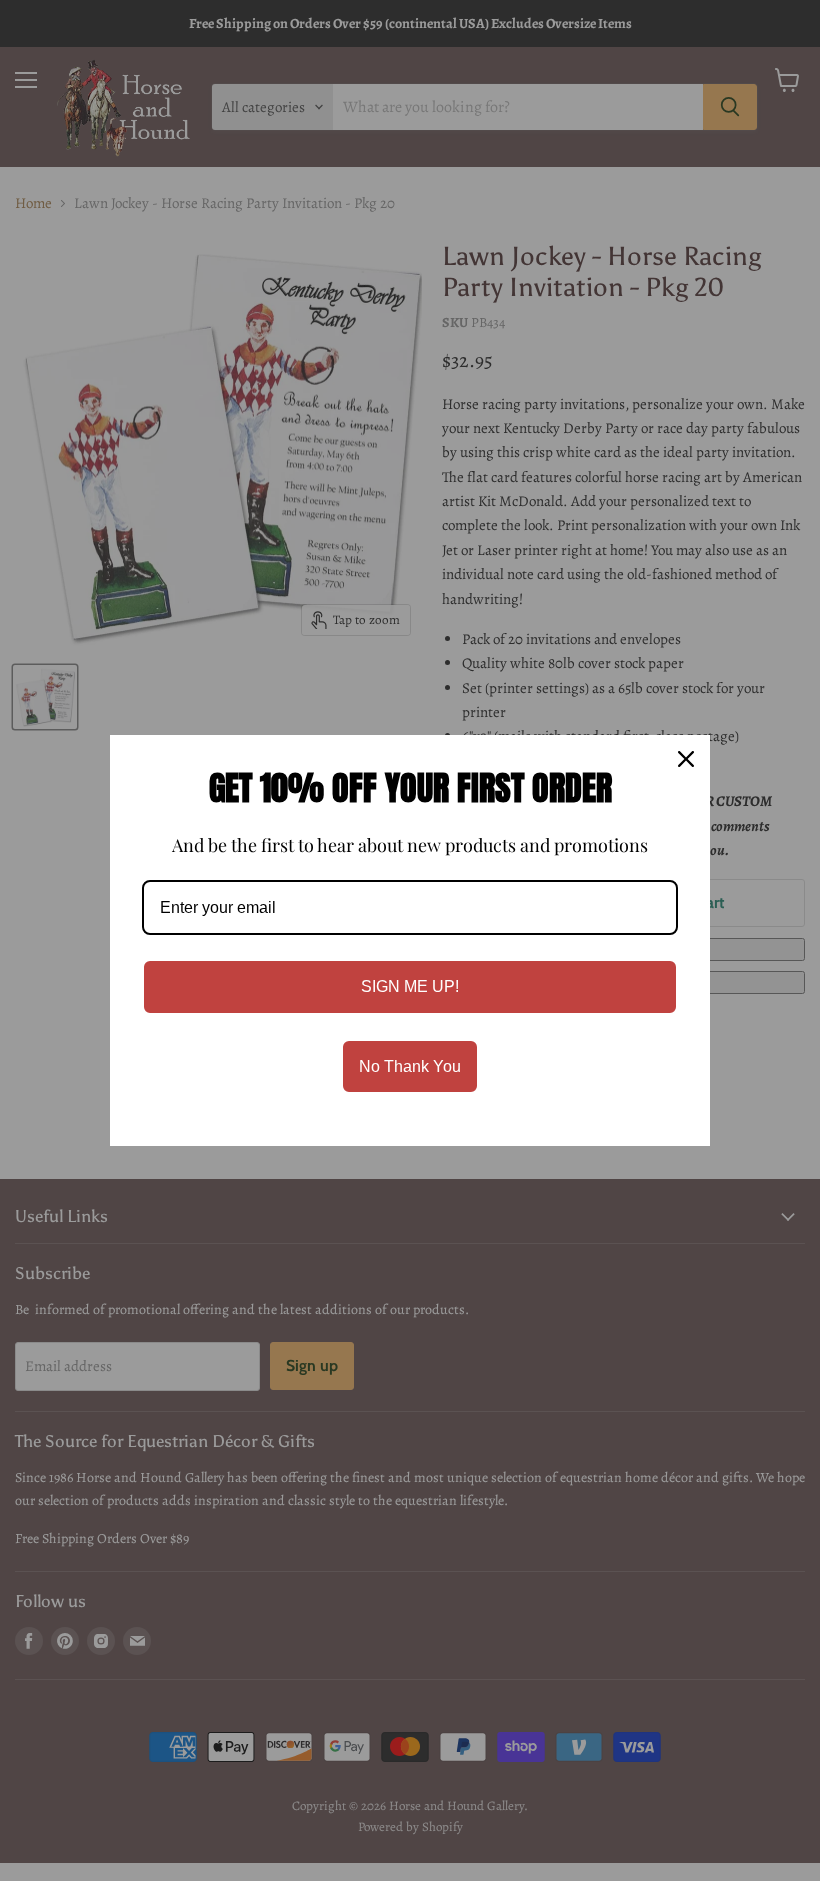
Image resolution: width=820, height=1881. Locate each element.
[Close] (686, 759)
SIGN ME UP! (410, 986)
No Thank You (410, 1066)
